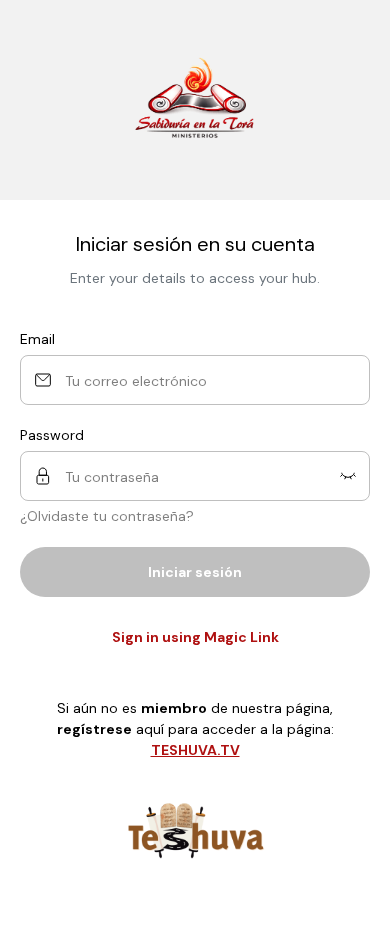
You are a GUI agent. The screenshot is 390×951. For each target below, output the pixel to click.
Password (52, 435)
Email (37, 339)
